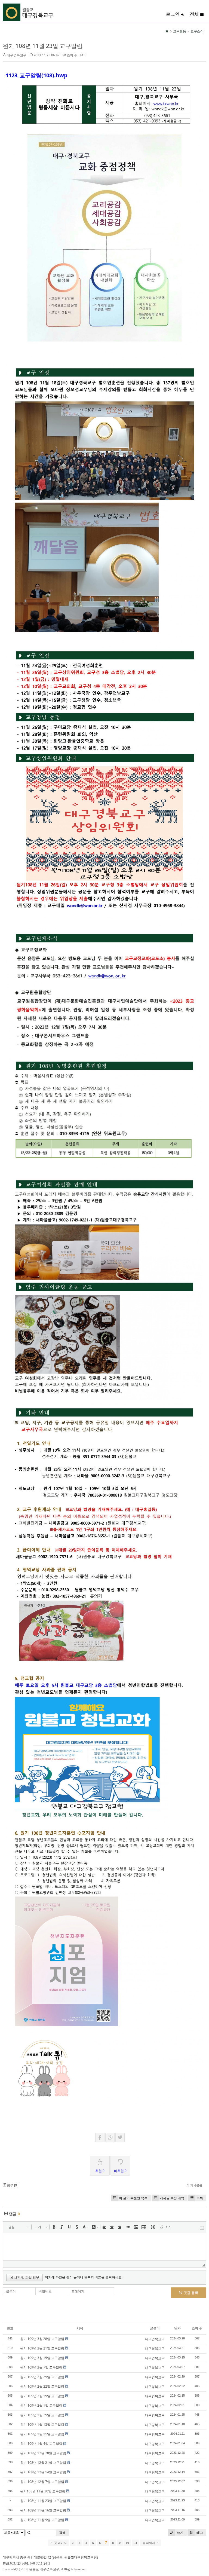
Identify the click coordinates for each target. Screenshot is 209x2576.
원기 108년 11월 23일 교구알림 (43, 46)
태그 (199, 2533)
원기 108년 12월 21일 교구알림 (43, 2463)
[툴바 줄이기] (202, 2228)
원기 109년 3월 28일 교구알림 (42, 2339)
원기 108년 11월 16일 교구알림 (43, 2510)
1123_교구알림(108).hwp (36, 75)
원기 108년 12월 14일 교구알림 (43, 2472)
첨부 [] (12, 2185)
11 (136, 2543)
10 (127, 2543)
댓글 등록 (190, 2293)
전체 (194, 14)
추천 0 (100, 2171)
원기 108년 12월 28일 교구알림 (43, 2453)
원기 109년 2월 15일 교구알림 (42, 2396)
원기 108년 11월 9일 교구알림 (42, 2520)
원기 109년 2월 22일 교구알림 (42, 2386)
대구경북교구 (17, 55)
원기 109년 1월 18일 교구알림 (42, 2424)
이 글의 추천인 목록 (133, 2198)
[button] (18, 2227)
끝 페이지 (149, 2543)
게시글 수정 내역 (172, 2198)
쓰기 (180, 2533)
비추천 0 (120, 2171)
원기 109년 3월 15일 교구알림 (42, 2358)
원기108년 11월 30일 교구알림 (43, 2491)
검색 (62, 2533)
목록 (200, 2198)
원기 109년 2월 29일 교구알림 (42, 2377)
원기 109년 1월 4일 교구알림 (41, 2444)
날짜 (177, 2328)
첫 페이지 (60, 2543)
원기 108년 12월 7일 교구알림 (42, 2482)
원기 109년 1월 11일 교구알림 (42, 2434)
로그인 (173, 14)
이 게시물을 (194, 2185)
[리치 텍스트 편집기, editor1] (104, 2247)
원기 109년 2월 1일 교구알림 (41, 2405)
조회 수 (197, 2328)
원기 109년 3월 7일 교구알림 (41, 2367)
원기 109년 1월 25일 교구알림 (42, 2415)
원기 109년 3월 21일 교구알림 (42, 2348)
